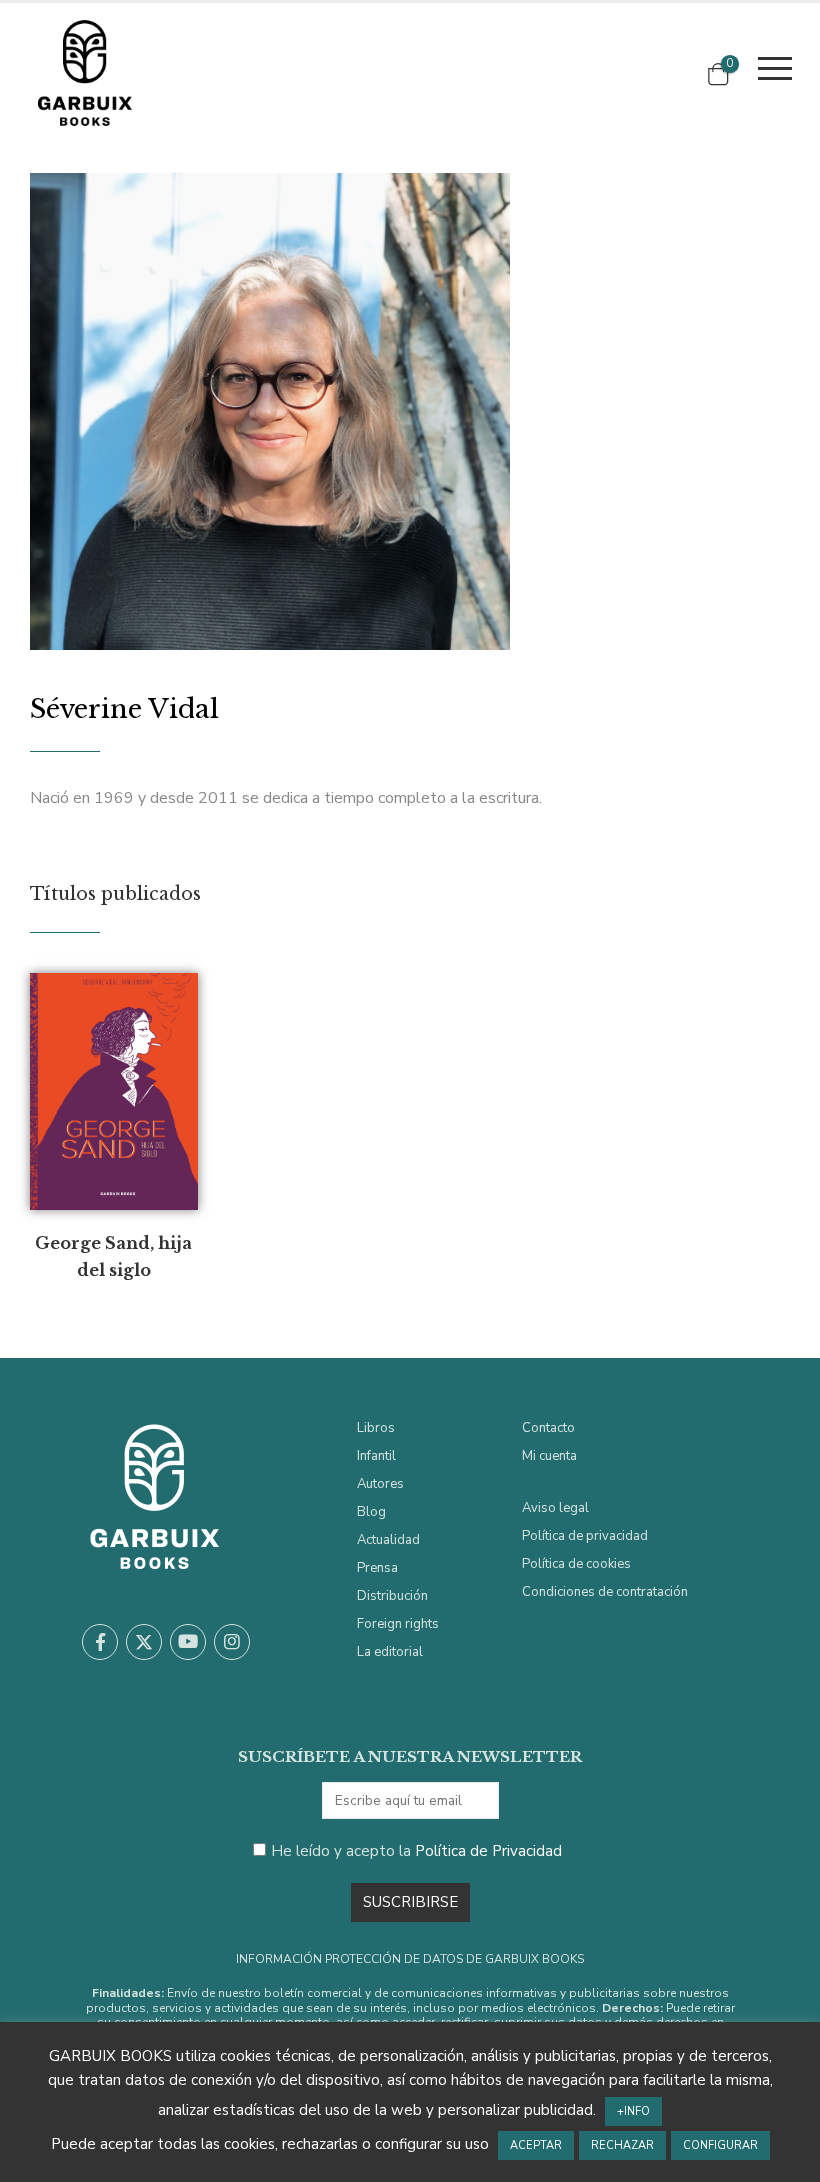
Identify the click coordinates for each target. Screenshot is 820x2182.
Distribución (392, 1596)
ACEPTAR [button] (536, 2145)
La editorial (390, 1652)
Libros (376, 1428)
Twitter (144, 1642)
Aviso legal (555, 1508)
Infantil (376, 1456)
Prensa (377, 1568)
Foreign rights (398, 1624)
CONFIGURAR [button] (720, 2145)
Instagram (232, 1642)
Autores (380, 1484)
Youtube (188, 1642)
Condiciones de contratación (605, 1592)
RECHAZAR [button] (622, 2145)
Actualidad (388, 1540)
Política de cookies (576, 1564)
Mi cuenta (549, 1456)
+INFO (633, 2111)
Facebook (100, 1642)
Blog (371, 1512)
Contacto (548, 1428)
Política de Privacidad (488, 1851)
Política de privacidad (585, 1536)
